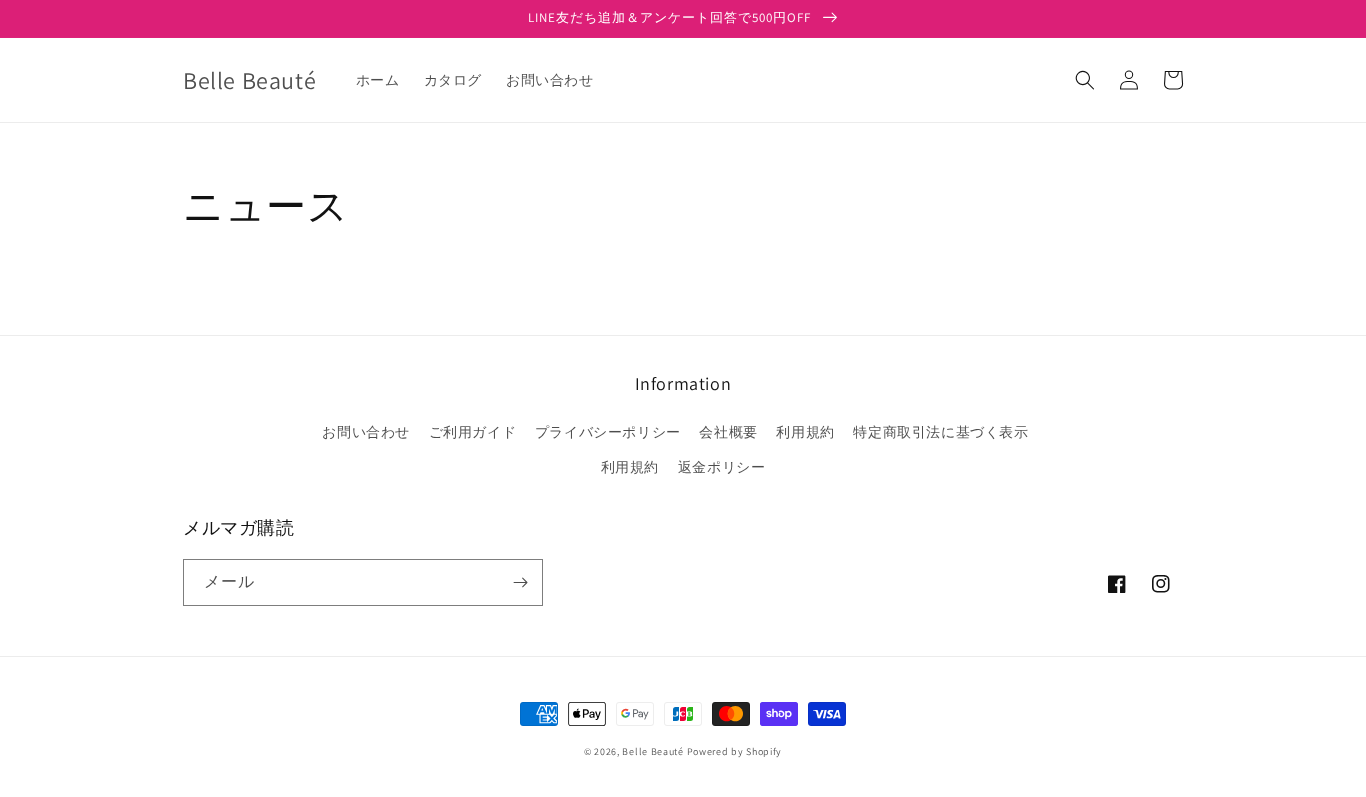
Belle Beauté (652, 751)
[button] (1085, 80)
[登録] (520, 582)
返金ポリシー (722, 467)
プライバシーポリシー (608, 432)
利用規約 (805, 432)
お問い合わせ (366, 432)
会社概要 (728, 432)
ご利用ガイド (473, 432)
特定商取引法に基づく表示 (940, 432)
